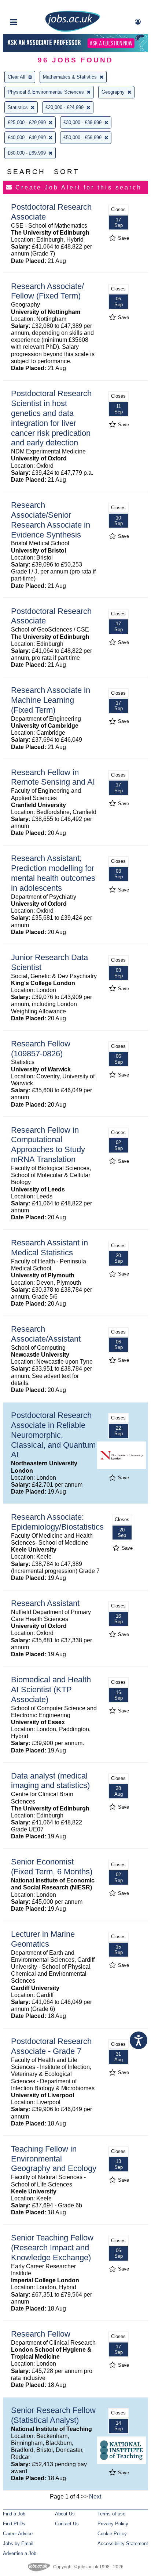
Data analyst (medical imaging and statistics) (50, 1781)
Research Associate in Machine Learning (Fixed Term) (51, 700)
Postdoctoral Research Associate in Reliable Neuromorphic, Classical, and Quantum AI (53, 1435)
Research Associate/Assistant (46, 1334)
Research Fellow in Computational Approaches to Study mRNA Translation (48, 1145)
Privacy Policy (113, 2524)
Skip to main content (29, 6)
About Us (65, 2514)
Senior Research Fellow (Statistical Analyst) (53, 2415)
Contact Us (67, 2524)
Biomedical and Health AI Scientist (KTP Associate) (51, 1689)
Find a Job (14, 2514)
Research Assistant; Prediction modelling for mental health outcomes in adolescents (53, 873)
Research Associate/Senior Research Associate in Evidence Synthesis (51, 520)
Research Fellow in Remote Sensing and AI (53, 777)
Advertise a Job (20, 2553)
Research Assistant (45, 1603)
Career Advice (18, 2534)
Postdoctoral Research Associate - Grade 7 (51, 2046)
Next (95, 2497)
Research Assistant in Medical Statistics (49, 1248)
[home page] (73, 30)
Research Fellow (41, 2334)
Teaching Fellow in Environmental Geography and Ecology (54, 2159)
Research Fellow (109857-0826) (41, 1049)
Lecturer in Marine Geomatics (43, 1939)
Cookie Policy (112, 2534)
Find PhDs (14, 2524)
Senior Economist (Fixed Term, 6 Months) (52, 1867)
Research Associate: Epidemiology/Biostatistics (57, 1522)
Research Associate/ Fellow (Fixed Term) (47, 291)
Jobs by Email (18, 2544)
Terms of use (111, 2514)
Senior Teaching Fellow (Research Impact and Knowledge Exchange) (52, 2248)
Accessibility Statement (123, 2544)
